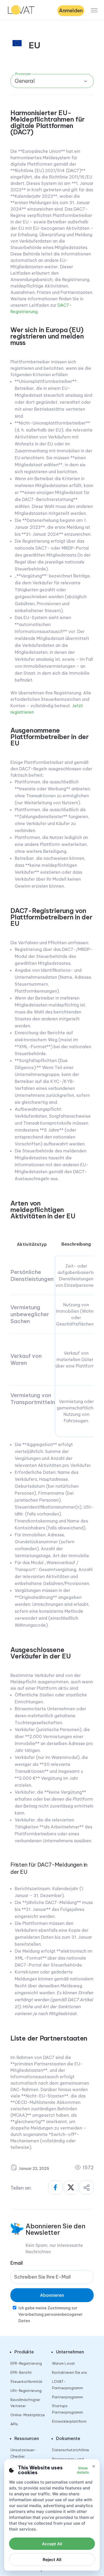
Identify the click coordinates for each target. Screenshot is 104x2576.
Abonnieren (52, 2295)
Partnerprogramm (67, 2397)
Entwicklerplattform (69, 2421)
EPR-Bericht (21, 2372)
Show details (83, 2470)
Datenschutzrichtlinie (71, 2450)
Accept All (52, 2544)
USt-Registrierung (26, 2391)
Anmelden (71, 10)
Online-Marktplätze (28, 2415)
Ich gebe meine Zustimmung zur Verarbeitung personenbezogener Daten (51, 2314)
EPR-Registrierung (26, 2363)
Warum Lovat (63, 2363)
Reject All (52, 2560)
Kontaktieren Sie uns (69, 2372)
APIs (14, 2424)
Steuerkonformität (26, 2381)
